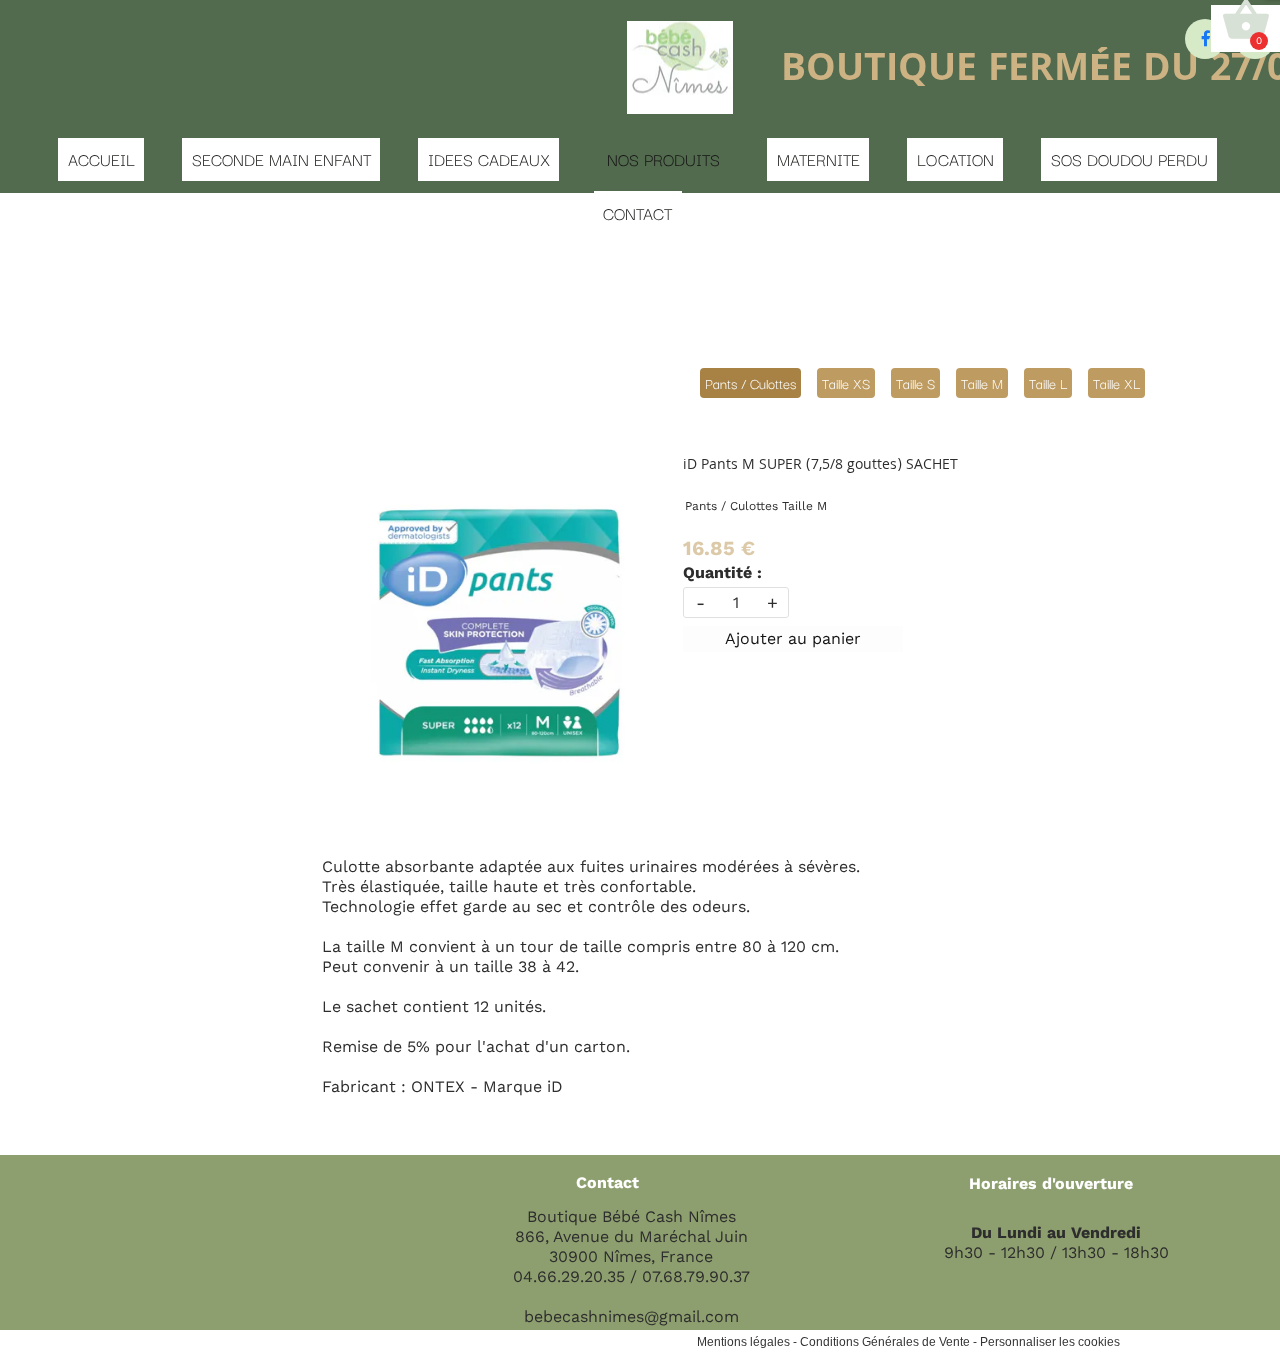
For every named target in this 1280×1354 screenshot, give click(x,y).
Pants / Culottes (750, 383)
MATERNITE (818, 159)
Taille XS (846, 383)
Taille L (1048, 383)
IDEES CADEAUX (489, 159)
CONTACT (637, 213)
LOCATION (955, 159)
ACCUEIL (101, 159)
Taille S (915, 383)
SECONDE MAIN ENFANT (281, 159)
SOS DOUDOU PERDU (1129, 159)
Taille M (982, 383)
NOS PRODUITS (663, 159)
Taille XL (1116, 383)
